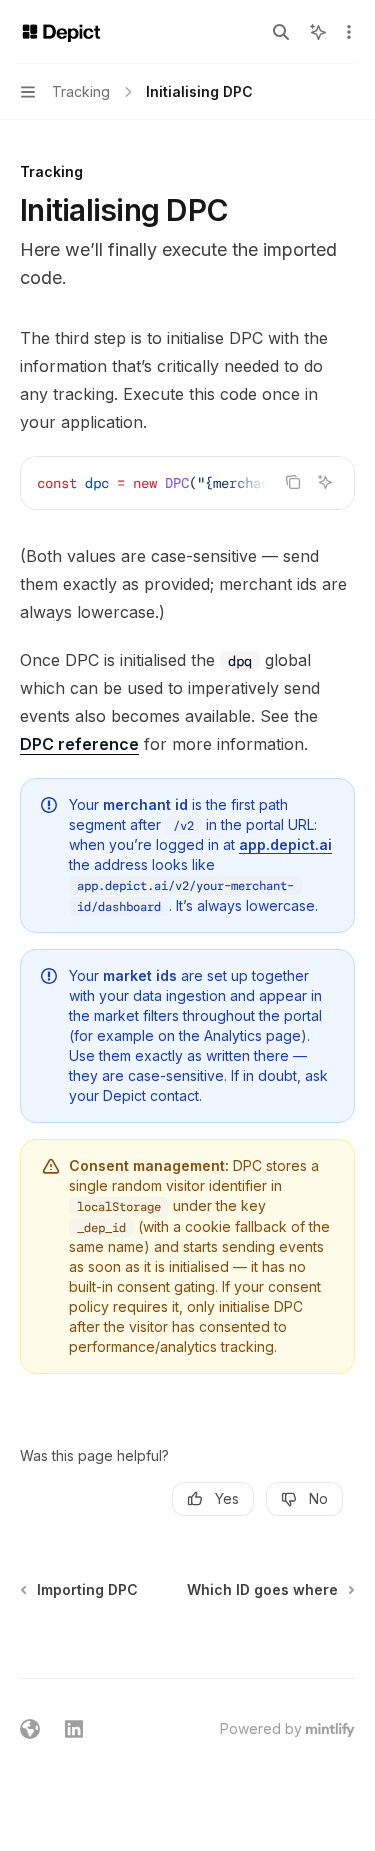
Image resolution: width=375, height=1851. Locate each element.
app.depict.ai (285, 844)
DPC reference (79, 744)
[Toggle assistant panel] (318, 32)
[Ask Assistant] (325, 482)
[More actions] (349, 32)
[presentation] (187, 483)
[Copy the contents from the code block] (293, 482)
